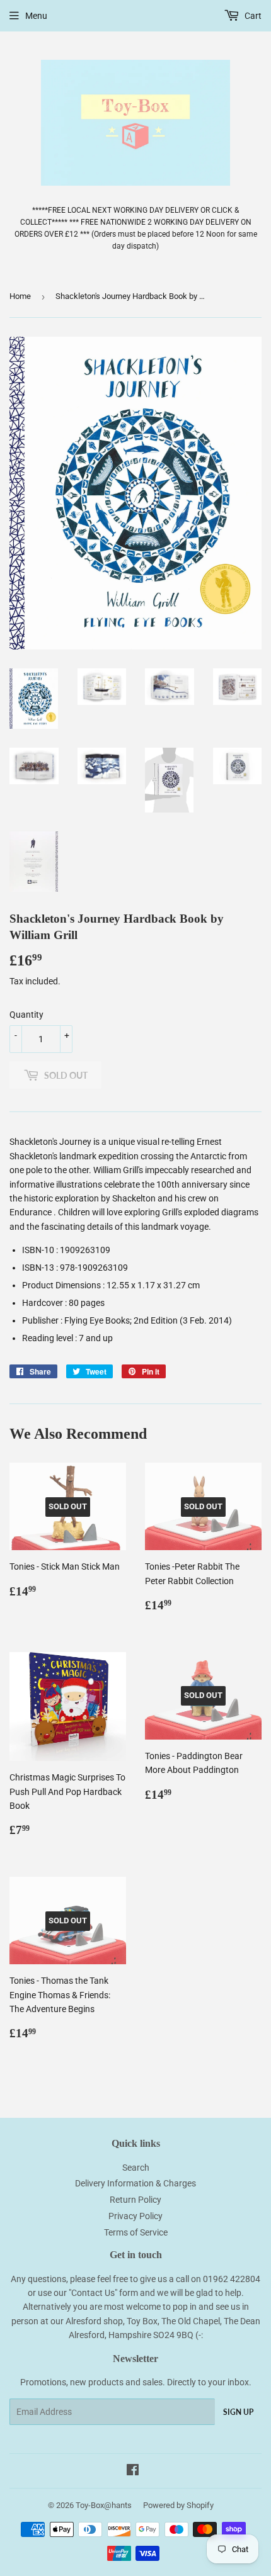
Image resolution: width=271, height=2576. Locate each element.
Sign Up (238, 2412)
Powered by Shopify (178, 2505)
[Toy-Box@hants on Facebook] (133, 2472)
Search (136, 2168)
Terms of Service (136, 2232)
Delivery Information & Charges (135, 2183)
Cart (252, 16)
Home (20, 296)
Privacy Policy (135, 2216)
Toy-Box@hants (104, 2505)
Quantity (26, 1015)
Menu (36, 16)
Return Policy (135, 2200)
